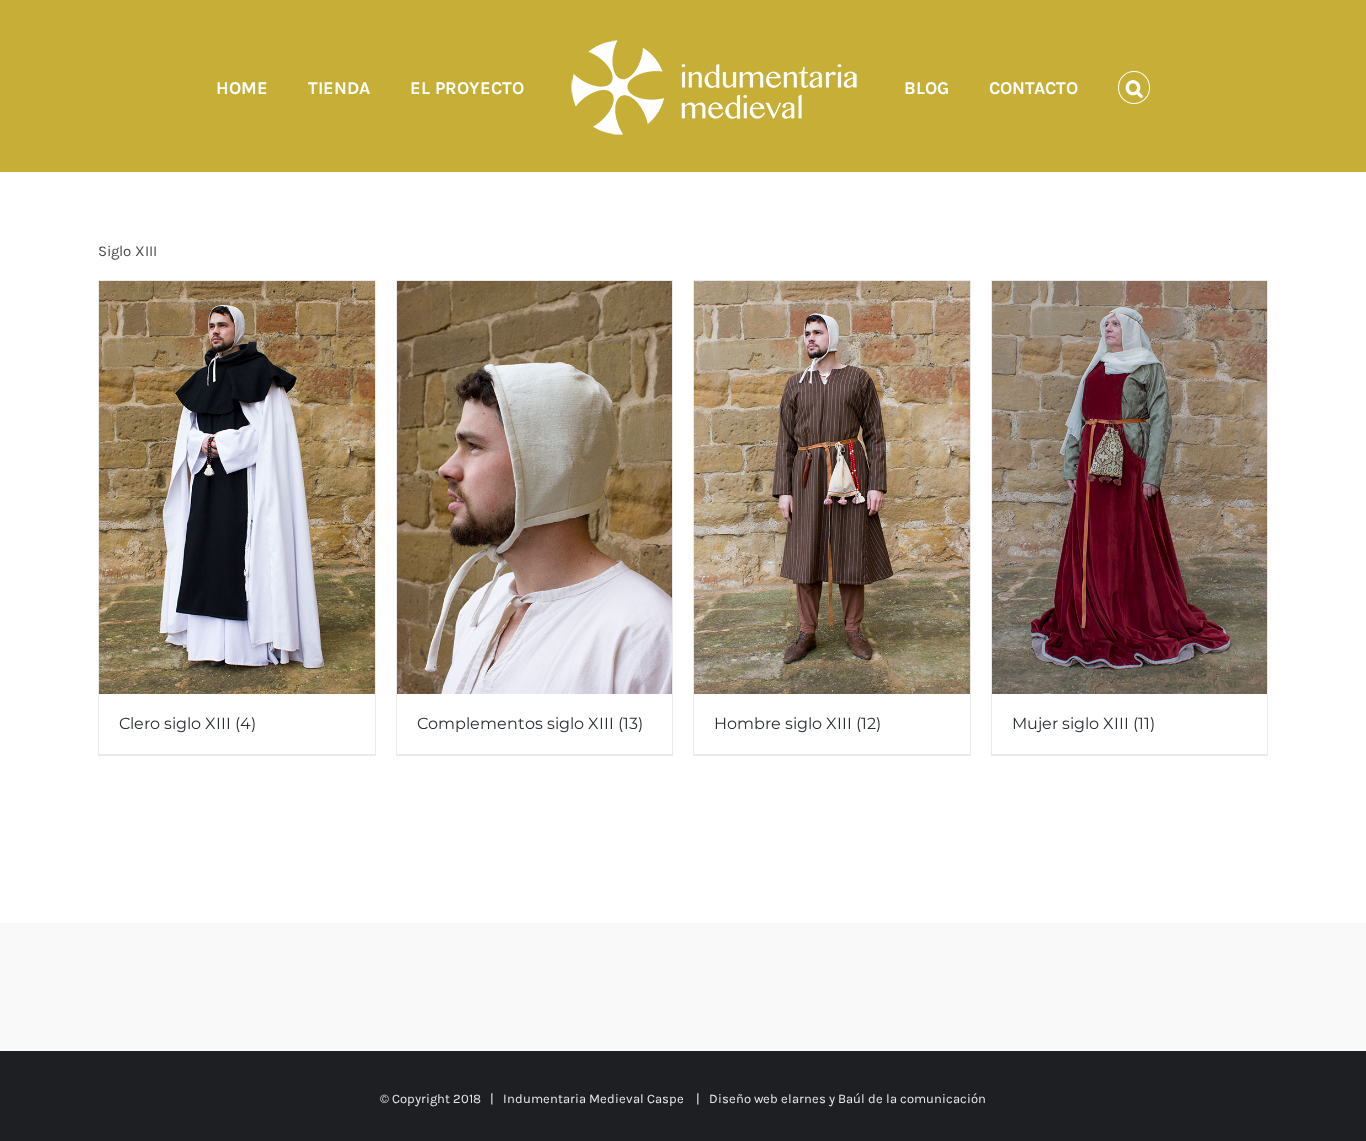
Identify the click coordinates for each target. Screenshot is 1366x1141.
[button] (1074, 86)
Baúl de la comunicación (912, 1098)
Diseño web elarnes (767, 1098)
